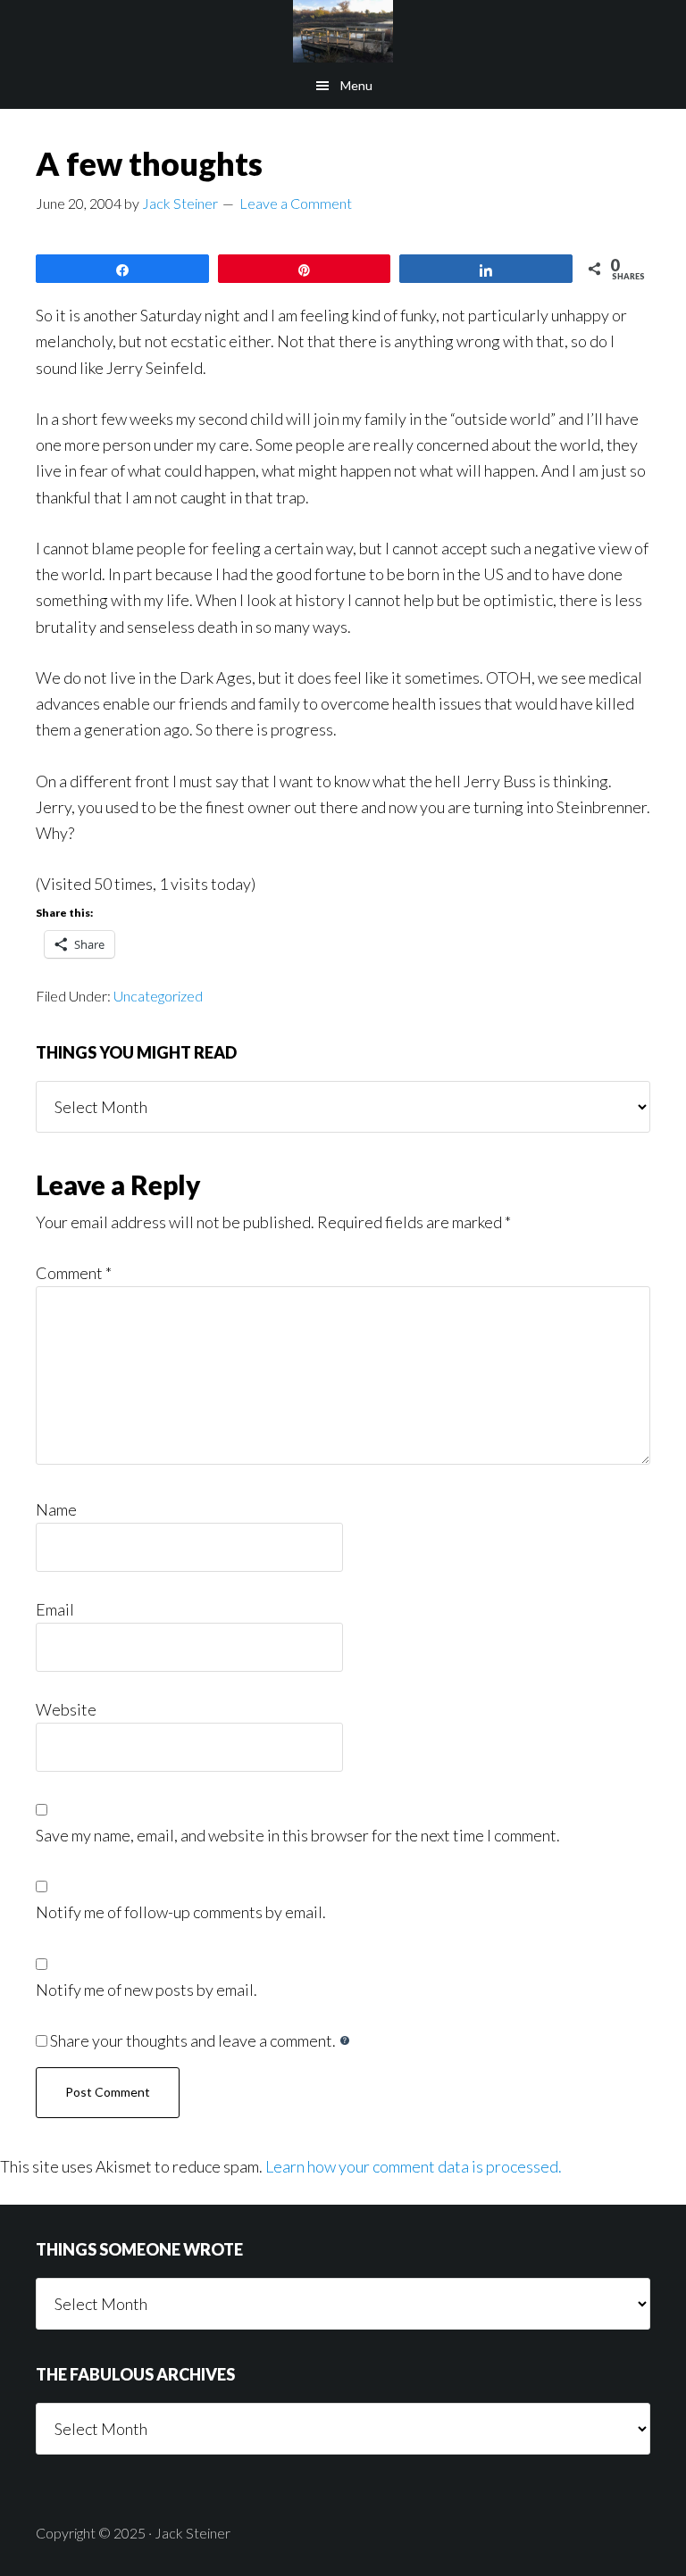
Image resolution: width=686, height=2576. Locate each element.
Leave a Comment (296, 203)
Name (56, 1509)
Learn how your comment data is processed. (414, 2166)
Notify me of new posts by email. (146, 1990)
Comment (74, 1273)
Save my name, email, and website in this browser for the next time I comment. (298, 1835)
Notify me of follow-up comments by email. (181, 1912)
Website (66, 1709)
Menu (356, 85)
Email (55, 1609)
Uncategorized (158, 996)
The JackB (343, 31)
